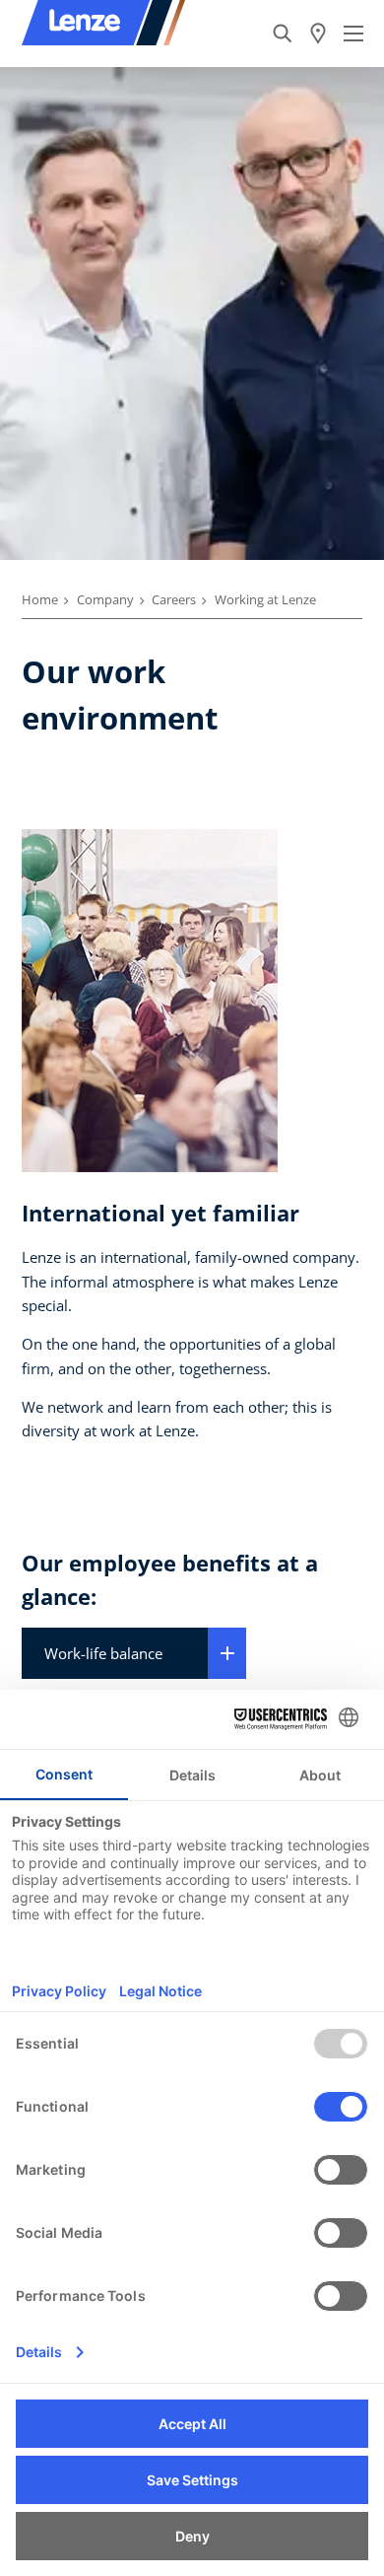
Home (40, 599)
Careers (174, 599)
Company (105, 599)
